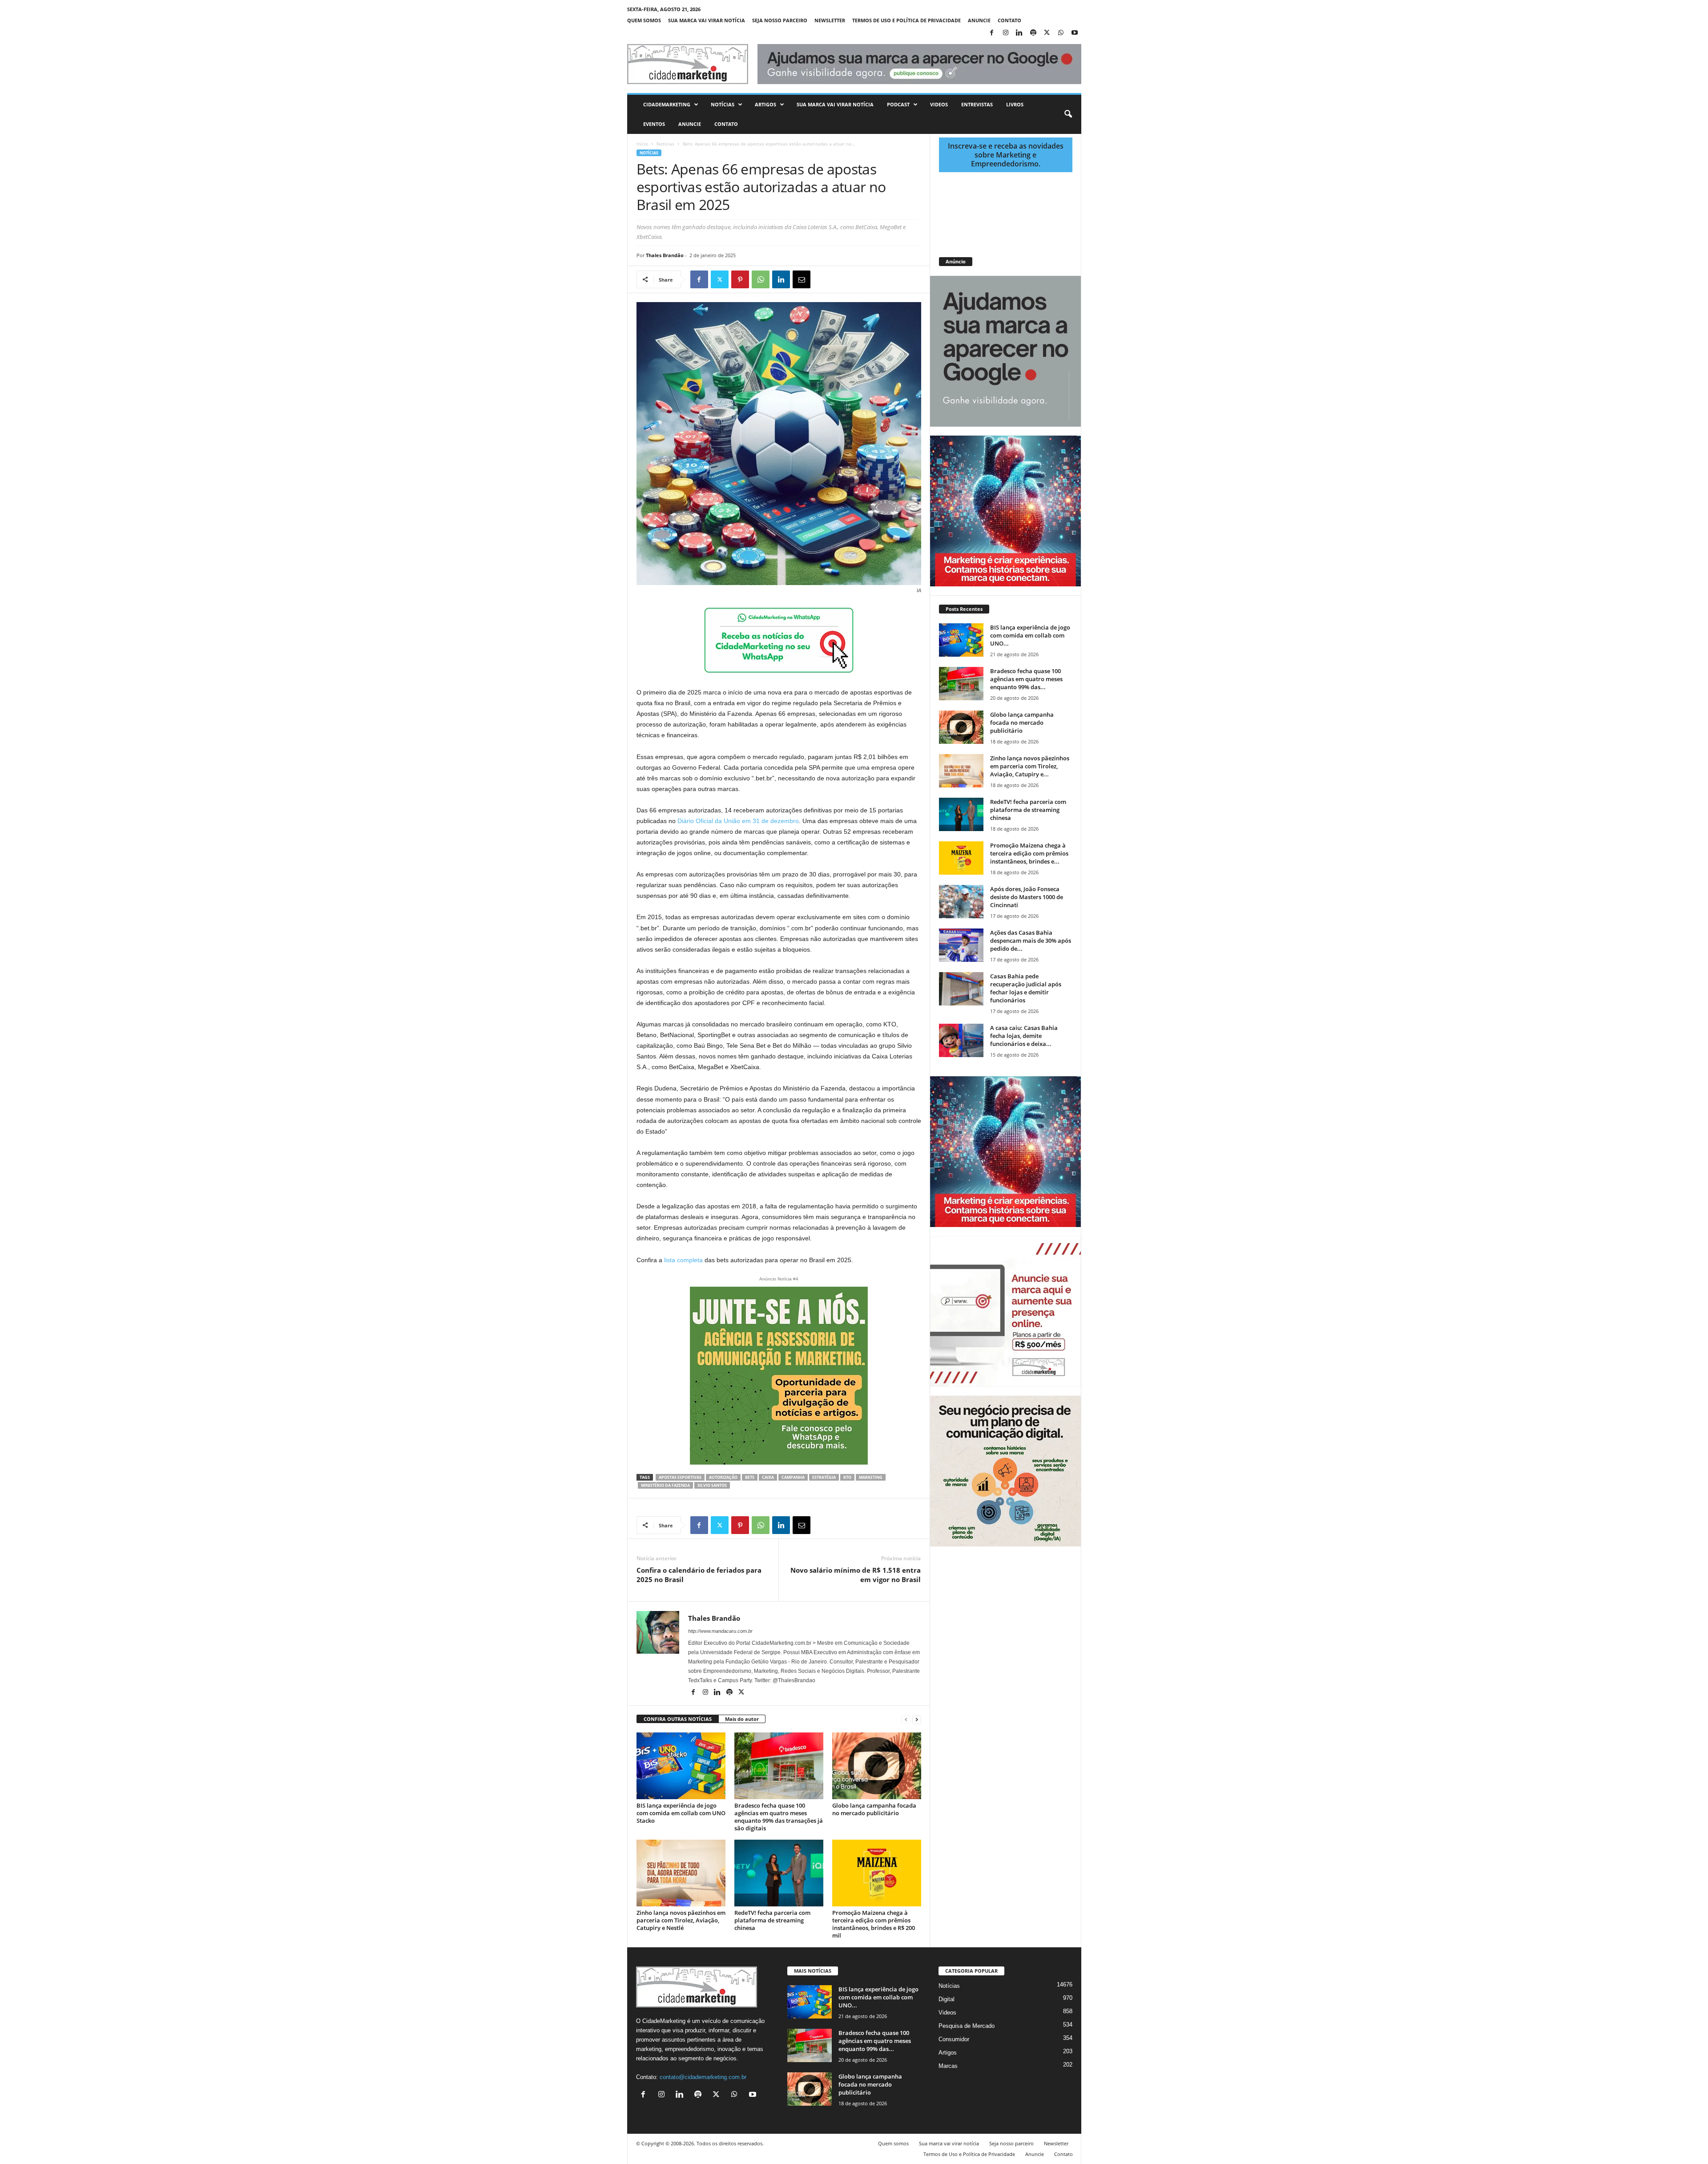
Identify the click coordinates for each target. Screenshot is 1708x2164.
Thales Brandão (665, 255)
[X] (1047, 33)
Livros (1015, 104)
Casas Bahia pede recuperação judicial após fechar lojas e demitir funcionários (1026, 988)
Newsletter (830, 20)
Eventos (654, 124)
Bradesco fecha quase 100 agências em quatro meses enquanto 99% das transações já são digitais (779, 1817)
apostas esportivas (680, 1477)
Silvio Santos (712, 1485)
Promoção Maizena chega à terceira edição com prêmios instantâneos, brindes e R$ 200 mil (874, 1924)
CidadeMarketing (667, 104)
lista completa (683, 1260)
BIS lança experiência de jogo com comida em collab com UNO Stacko (681, 1813)
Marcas (948, 2066)
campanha (793, 1477)
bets (750, 1477)
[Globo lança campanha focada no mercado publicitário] (877, 1766)
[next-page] (917, 1719)
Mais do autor (742, 1719)
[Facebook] (992, 33)
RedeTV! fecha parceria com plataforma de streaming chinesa (772, 1920)
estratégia (824, 1477)
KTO (847, 1477)
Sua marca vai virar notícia (707, 20)
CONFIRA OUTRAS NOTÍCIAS (678, 1719)
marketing (871, 1477)
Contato (1009, 20)
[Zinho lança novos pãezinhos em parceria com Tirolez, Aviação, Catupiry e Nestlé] (681, 1873)
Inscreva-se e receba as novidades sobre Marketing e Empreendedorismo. (1006, 155)
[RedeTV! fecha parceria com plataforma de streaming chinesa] (779, 1873)
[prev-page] (906, 1719)
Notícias (723, 104)
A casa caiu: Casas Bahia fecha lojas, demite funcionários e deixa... (1024, 1036)
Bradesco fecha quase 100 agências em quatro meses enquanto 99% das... (1026, 679)
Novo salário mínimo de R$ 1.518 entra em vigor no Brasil (856, 1575)
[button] (1068, 114)
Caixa (768, 1477)
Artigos (765, 104)
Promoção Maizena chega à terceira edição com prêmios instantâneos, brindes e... (1029, 853)
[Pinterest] (740, 279)
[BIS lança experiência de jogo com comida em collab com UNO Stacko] (681, 1766)
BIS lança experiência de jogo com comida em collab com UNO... (1030, 635)
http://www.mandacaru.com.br (720, 1631)
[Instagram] (1006, 33)
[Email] (802, 279)
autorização (723, 1477)
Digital (947, 1999)
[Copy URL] (842, 279)
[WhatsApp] (1061, 33)
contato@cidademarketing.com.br (703, 2077)
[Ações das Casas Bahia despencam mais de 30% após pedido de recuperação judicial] (961, 945)
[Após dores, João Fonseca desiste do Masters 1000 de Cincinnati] (961, 902)
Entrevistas (977, 104)
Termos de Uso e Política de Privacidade (906, 20)
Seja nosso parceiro (780, 20)
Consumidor (954, 2039)
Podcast (898, 104)
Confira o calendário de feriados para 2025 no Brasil (699, 1575)
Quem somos (644, 20)
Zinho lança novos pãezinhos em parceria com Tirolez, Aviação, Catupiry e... (1030, 766)
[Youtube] (1075, 33)
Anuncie (979, 20)
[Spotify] (1033, 33)
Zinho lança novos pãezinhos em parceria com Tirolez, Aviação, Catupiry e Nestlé (681, 1920)
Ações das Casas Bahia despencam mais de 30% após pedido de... (1031, 941)
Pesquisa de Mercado (967, 2026)
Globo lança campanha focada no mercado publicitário (874, 1809)
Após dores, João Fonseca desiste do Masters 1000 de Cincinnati (1027, 897)
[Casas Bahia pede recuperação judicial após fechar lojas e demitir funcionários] (961, 989)
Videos (939, 104)
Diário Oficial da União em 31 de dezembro (738, 821)
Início (642, 144)
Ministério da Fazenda (665, 1485)
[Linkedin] (1019, 33)
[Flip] (822, 279)
